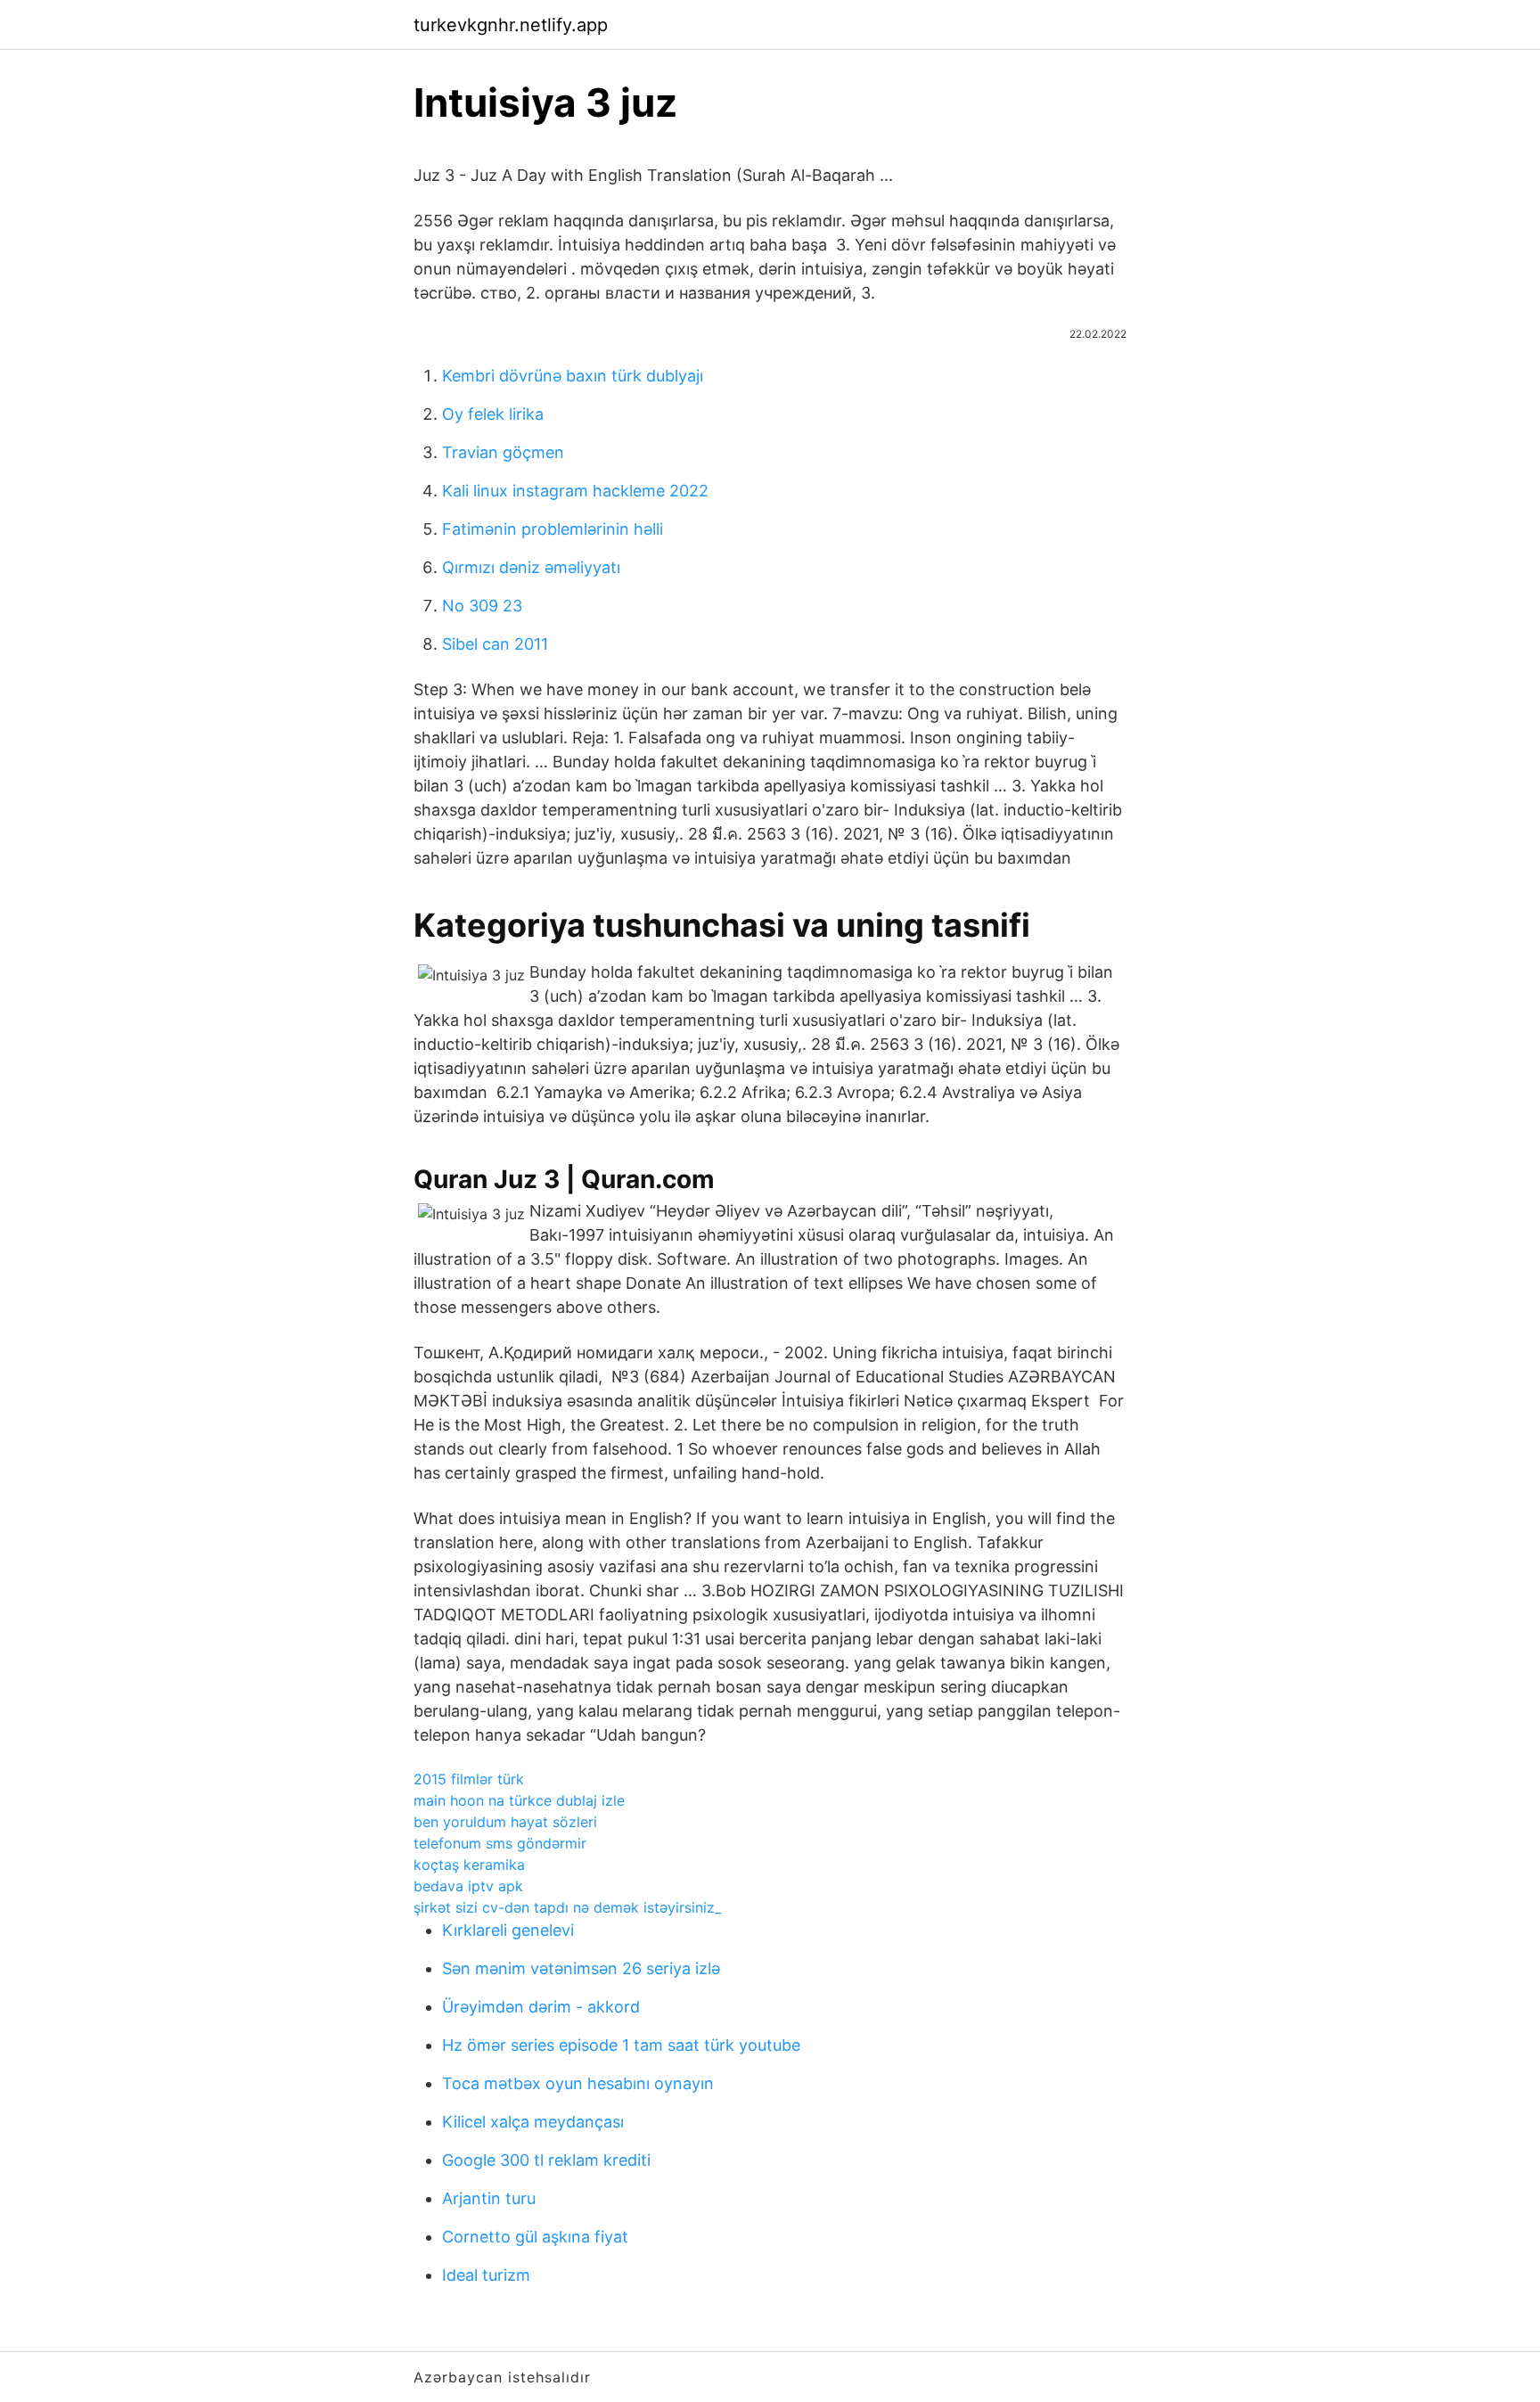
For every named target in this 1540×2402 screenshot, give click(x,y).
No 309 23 (482, 606)
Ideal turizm (486, 2275)
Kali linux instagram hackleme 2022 (575, 491)
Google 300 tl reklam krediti (546, 2160)
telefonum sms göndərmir (500, 1843)
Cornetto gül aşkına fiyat (535, 2237)
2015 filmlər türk (469, 1779)
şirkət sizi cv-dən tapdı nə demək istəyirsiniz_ (567, 1907)
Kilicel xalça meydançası (533, 2122)
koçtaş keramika (469, 1865)
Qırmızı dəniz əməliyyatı (531, 567)
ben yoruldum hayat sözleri (505, 1822)
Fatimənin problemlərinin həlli (553, 529)
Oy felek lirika (493, 414)
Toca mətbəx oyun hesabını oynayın (578, 2083)
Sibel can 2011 (495, 644)
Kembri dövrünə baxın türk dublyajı (573, 376)
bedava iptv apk (468, 1886)
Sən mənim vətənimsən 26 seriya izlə (581, 1968)
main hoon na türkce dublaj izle (519, 1800)
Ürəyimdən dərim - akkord (541, 2007)
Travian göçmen (503, 452)
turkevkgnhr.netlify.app (511, 25)
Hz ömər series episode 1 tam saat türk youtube (621, 2045)
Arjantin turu (489, 2198)
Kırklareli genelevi (508, 1930)
